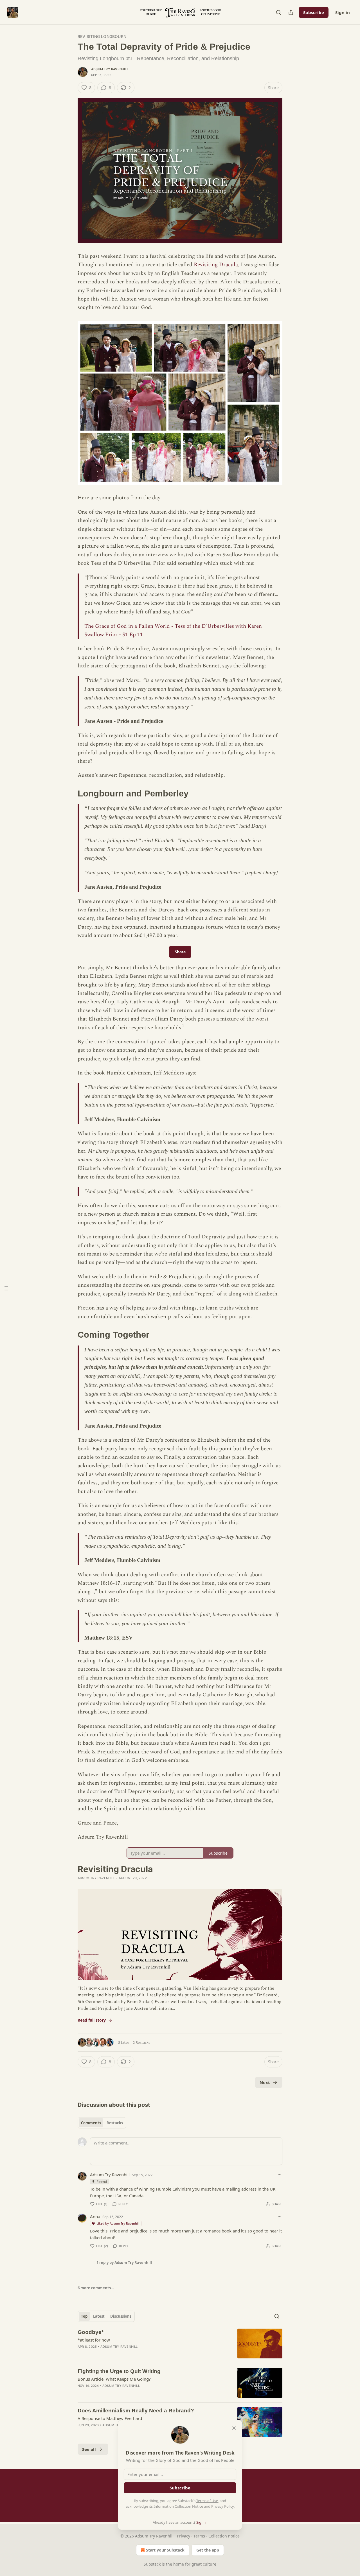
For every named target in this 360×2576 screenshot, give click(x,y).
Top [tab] (84, 2316)
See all (89, 2449)
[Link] (70, 794)
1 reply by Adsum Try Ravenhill (124, 2263)
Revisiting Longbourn (102, 36)
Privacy (184, 2536)
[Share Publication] (291, 12)
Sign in (343, 12)
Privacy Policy (222, 2506)
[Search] (278, 12)
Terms (199, 2536)
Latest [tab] (99, 2316)
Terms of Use (207, 2501)
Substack (152, 2564)
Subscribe (314, 12)
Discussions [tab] (121, 2316)
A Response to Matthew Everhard (110, 2418)
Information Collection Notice (178, 2506)
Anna (95, 2216)
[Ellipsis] (280, 2175)
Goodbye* (91, 2332)
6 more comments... (96, 2288)
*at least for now (94, 2340)
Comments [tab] (91, 2123)
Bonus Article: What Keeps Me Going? (114, 2379)
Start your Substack (165, 2550)
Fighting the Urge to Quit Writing (119, 2371)
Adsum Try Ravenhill (110, 69)
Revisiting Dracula (216, 265)
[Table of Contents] (6, 1288)
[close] (234, 2428)
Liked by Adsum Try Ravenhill (118, 2223)
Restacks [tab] (115, 2123)
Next (265, 2082)
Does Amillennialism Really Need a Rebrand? (136, 2411)
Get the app (208, 2550)
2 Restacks (141, 2042)
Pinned (102, 2181)
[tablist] (102, 2123)
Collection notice (224, 2536)
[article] (180, 2344)
